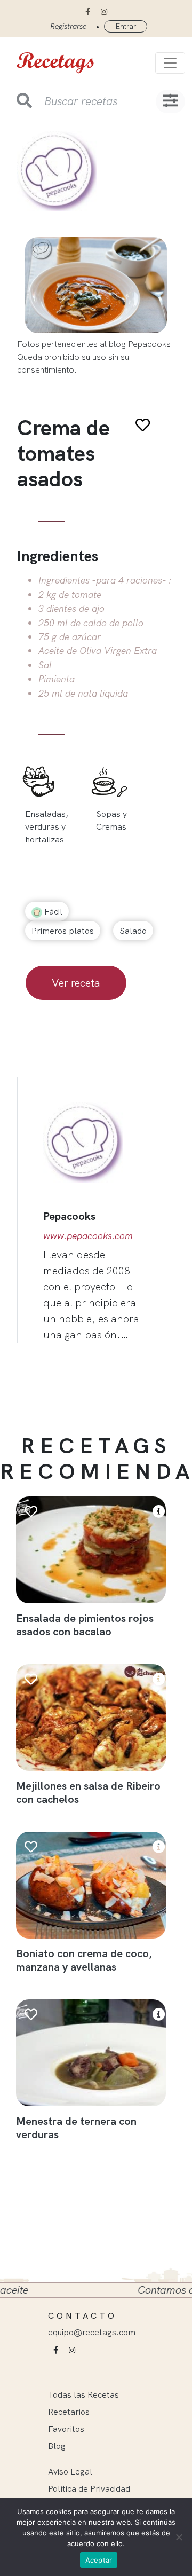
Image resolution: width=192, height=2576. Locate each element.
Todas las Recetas (83, 2394)
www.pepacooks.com (88, 1235)
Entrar (126, 26)
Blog (57, 2446)
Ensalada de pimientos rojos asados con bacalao (85, 1625)
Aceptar (99, 2560)
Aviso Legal (70, 2471)
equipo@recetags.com (92, 2332)
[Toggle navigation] (170, 63)
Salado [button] (133, 931)
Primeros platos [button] (63, 931)
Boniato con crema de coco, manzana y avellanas (84, 1960)
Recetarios (69, 2412)
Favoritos (66, 2429)
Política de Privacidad (89, 2488)
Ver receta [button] (76, 983)
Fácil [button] (52, 911)
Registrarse (68, 26)
